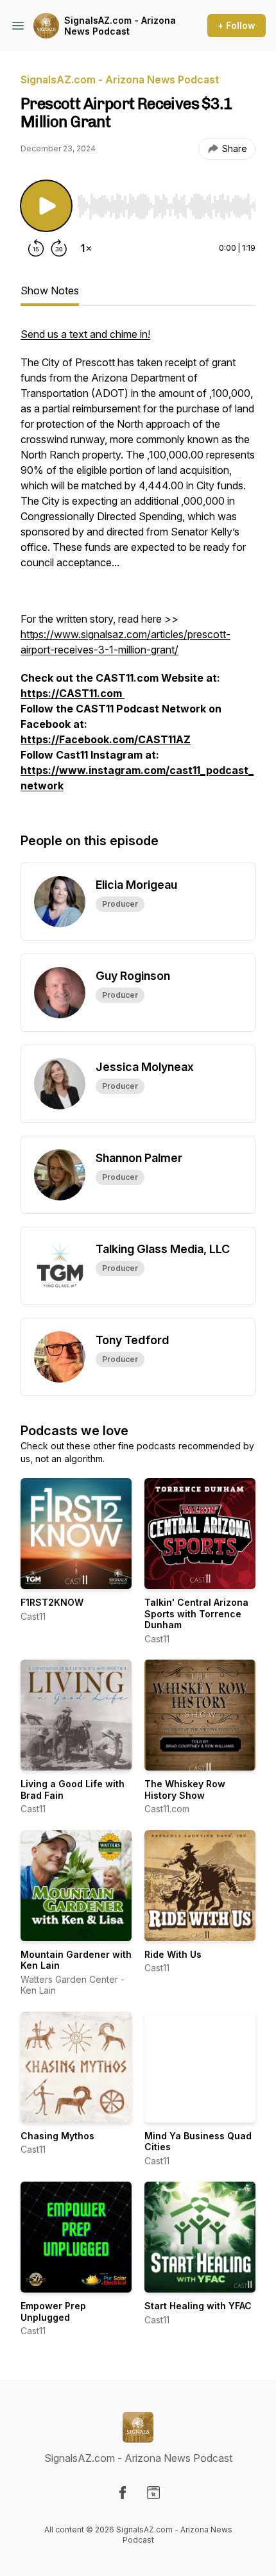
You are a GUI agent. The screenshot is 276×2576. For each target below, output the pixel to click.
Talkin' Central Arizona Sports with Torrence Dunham (196, 1613)
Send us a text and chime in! (85, 334)
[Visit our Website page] (153, 2493)
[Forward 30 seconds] (59, 248)
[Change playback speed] (86, 248)
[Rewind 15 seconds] (36, 248)
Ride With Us (173, 1954)
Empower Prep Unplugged (53, 2311)
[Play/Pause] (46, 206)
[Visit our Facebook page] (123, 2493)
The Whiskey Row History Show (185, 1789)
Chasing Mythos (57, 2136)
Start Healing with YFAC (198, 2306)
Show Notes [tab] (50, 290)
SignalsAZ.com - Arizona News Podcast (120, 26)
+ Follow (237, 25)
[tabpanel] (138, 566)
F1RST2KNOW (52, 1602)
